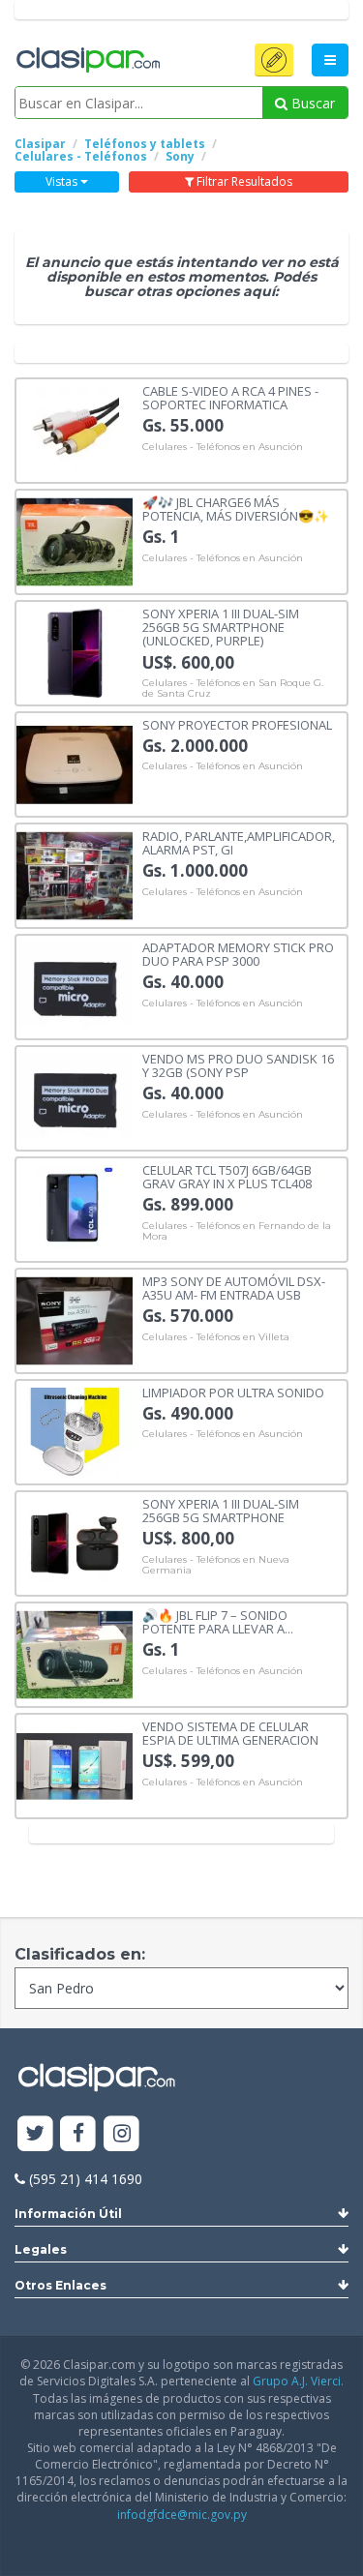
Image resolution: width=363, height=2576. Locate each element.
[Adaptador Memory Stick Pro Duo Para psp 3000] (75, 986)
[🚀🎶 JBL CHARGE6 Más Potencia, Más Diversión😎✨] (75, 540)
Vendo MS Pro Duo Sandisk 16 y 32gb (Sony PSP (238, 1065)
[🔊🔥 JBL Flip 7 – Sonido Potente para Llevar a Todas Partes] (75, 1653)
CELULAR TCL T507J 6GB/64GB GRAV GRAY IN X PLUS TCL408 (227, 1176)
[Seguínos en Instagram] (121, 2134)
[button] (274, 60)
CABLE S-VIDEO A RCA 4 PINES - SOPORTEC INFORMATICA (230, 397)
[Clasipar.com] (87, 61)
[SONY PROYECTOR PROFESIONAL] (75, 763)
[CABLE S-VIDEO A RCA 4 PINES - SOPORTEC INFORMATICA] (75, 429)
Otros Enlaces (60, 2285)
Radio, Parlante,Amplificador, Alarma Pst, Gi (239, 842)
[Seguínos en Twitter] (35, 2134)
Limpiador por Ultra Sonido (233, 1392)
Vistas (63, 181)
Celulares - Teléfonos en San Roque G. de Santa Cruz (233, 689)
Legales (41, 2249)
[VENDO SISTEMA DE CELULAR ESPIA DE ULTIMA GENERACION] (75, 1765)
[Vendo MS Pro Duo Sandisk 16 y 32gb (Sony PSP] (75, 1097)
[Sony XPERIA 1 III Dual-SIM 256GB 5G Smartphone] (75, 1542)
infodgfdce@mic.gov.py (182, 2515)
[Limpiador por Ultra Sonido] (75, 1431)
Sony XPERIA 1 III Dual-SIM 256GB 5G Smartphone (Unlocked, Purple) (221, 627)
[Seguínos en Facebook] (79, 2134)
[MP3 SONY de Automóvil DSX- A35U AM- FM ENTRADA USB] (75, 1319)
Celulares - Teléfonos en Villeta (216, 1337)
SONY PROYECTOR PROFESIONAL (237, 724)
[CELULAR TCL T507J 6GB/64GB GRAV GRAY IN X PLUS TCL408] (75, 1208)
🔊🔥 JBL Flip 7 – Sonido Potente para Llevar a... (218, 1621)
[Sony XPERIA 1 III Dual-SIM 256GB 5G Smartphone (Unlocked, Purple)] (75, 652)
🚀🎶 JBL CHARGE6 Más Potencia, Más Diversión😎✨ (236, 509)
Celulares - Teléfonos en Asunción (223, 447)
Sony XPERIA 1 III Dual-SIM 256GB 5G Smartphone (221, 1510)
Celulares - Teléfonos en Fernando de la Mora (237, 1231)
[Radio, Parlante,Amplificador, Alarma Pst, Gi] (75, 874)
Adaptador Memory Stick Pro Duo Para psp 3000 (238, 954)
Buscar (311, 103)
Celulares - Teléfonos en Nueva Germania (216, 1565)
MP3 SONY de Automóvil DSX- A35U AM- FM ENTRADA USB (234, 1288)
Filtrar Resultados (243, 181)
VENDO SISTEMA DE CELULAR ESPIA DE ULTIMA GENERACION (230, 1733)
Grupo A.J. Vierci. (298, 2381)
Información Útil (68, 2214)
